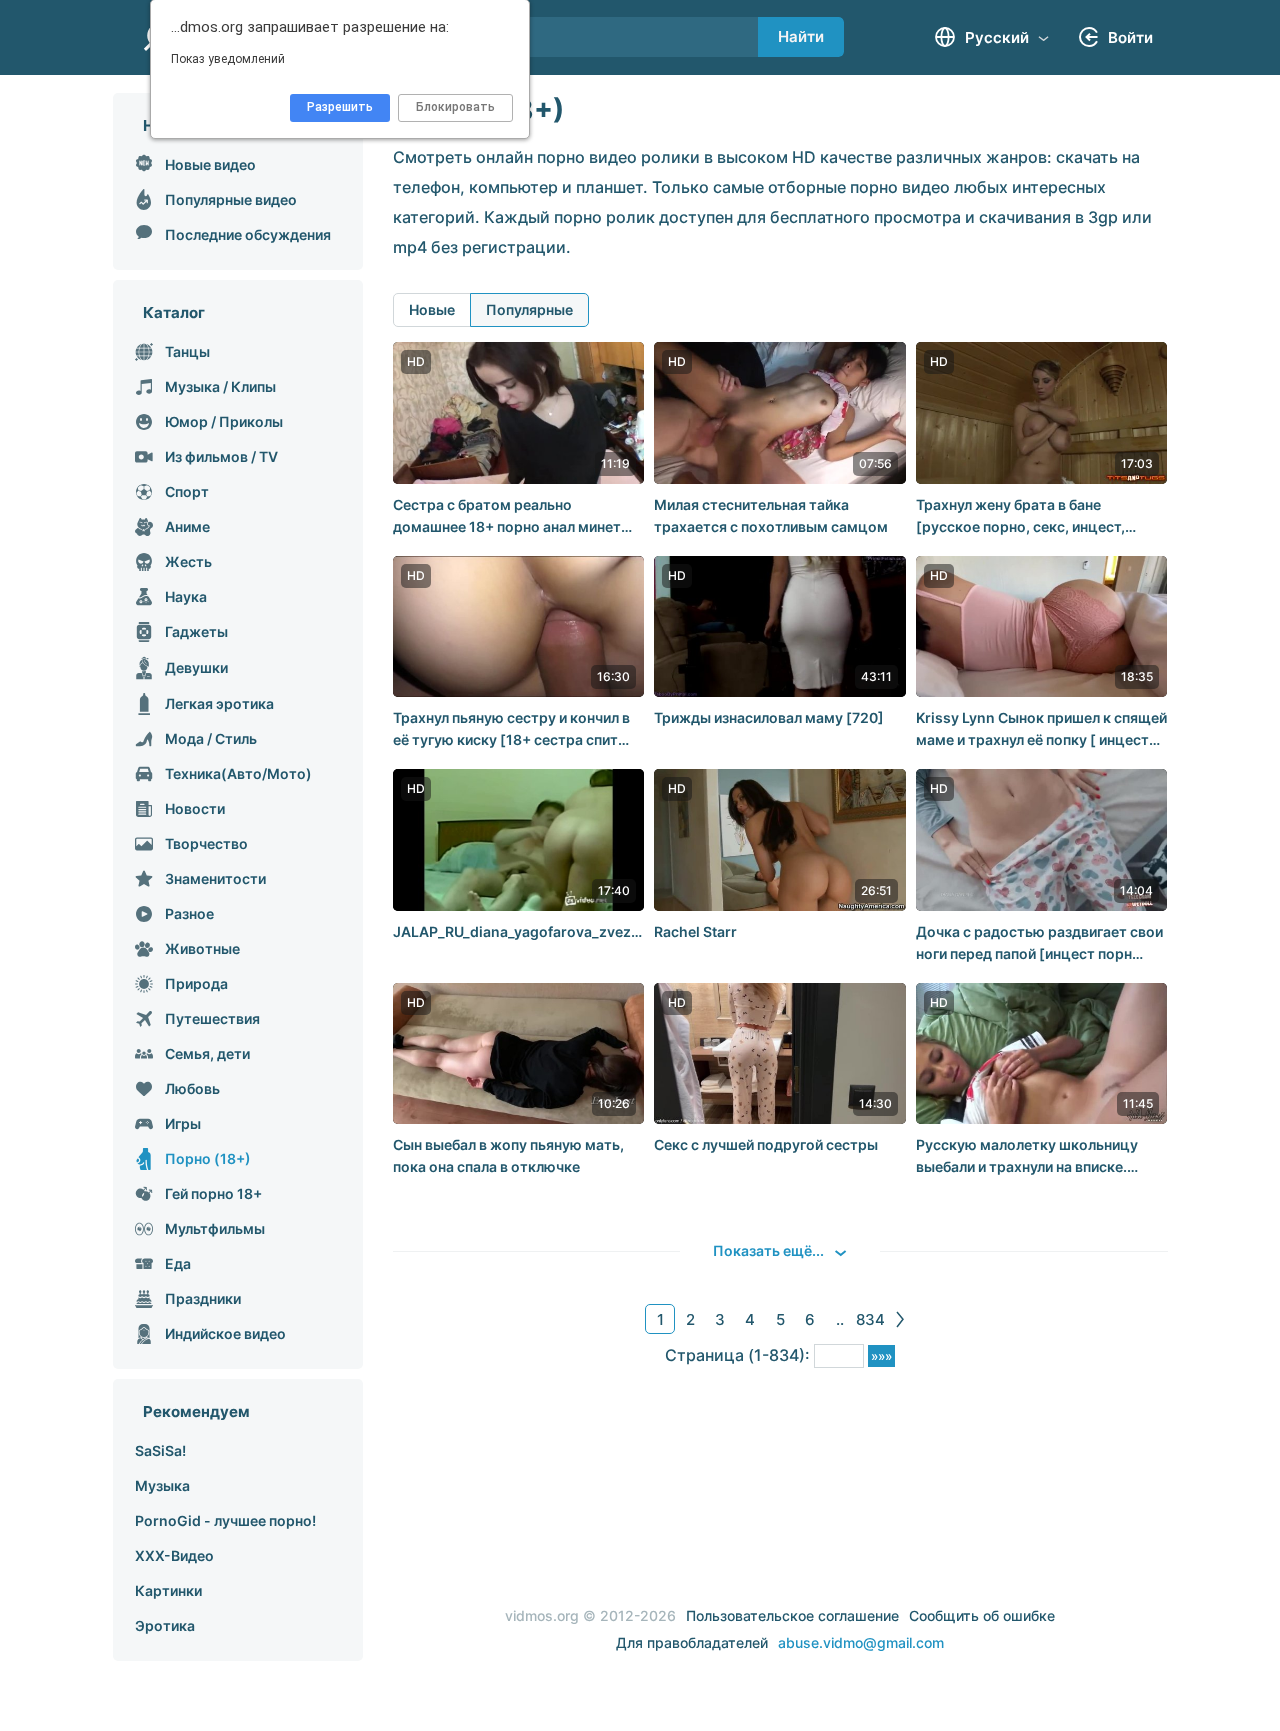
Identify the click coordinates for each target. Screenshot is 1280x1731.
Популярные (529, 309)
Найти (801, 36)
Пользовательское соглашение (792, 1615)
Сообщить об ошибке (982, 1615)
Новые (432, 309)
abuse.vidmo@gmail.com (861, 1642)
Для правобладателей (692, 1642)
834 (870, 1319)
